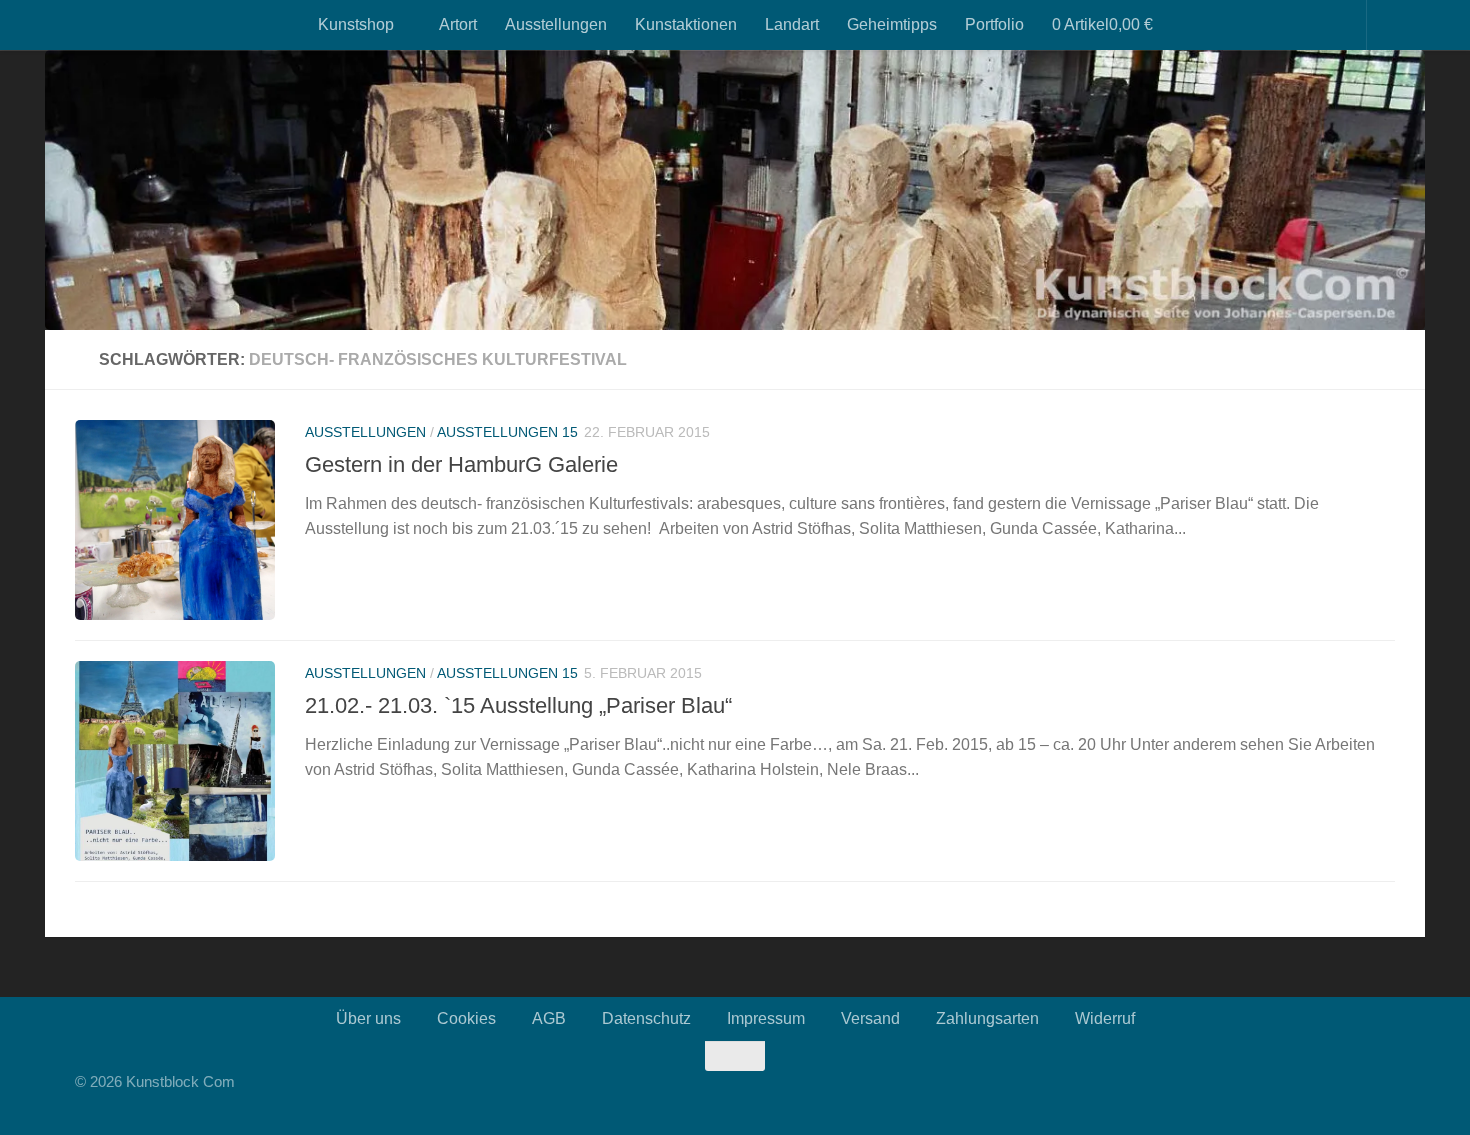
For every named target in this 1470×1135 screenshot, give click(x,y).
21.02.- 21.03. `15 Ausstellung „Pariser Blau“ (518, 705)
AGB (549, 1018)
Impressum (766, 1018)
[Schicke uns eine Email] (1389, 1094)
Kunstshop (356, 24)
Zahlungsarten (987, 1018)
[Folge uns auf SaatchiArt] (1369, 1094)
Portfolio (994, 24)
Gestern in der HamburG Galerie (461, 464)
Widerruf (1105, 1018)
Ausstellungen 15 (507, 432)
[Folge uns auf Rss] (1349, 1094)
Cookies (466, 1018)
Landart (792, 24)
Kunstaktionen (686, 24)
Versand (870, 1018)
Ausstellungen (556, 24)
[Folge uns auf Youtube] (1329, 1094)
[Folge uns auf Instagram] (1309, 1094)
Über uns (368, 1018)
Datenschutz (646, 1018)
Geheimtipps (892, 24)
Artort (458, 24)
